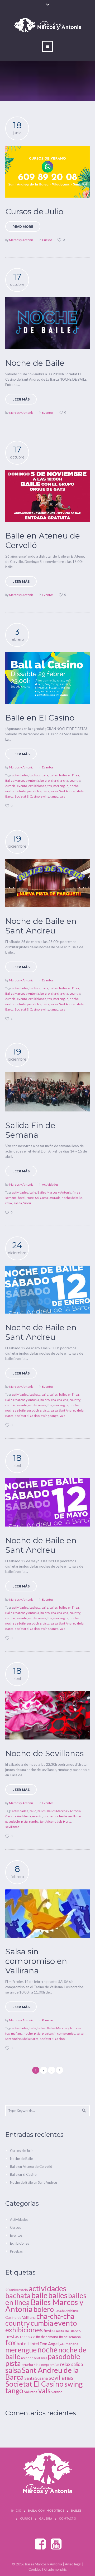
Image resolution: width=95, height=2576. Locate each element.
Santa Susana (36, 2378)
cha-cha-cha (60, 780)
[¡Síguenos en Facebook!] (41, 2544)
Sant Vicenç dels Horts (55, 1821)
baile (45, 775)
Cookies (35, 2569)
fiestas (12, 2336)
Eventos (48, 413)
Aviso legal (73, 2564)
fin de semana (47, 2337)
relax (9, 1203)
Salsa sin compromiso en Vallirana (36, 1961)
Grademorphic (55, 2569)
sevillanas (12, 1827)
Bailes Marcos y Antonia (22, 780)
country (75, 780)
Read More (23, 227)
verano (57, 2392)
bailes (54, 775)
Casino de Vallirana (20, 2317)
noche (74, 786)
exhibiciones (37, 786)
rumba (34, 1821)
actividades (20, 775)
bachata (35, 775)
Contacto (68, 2519)
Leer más (21, 399)
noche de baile (15, 791)
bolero (45, 780)
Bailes (76, 2511)
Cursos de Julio (34, 212)
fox (50, 786)
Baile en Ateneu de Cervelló (43, 540)
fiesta (49, 2331)
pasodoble (34, 791)
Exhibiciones (20, 2243)
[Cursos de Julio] (47, 172)
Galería (46, 2519)
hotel (22, 1198)
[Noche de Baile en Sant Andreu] (47, 883)
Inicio (16, 2511)
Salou (27, 1203)
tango (54, 796)
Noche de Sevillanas (44, 1753)
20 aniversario (17, 2290)
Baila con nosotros (46, 2511)
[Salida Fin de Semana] (47, 1092)
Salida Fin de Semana (30, 1130)
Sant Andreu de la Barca (22, 2039)
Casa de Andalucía (18, 1816)
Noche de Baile (35, 363)
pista (46, 791)
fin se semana (70, 2337)
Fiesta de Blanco (68, 2331)
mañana (17, 2033)
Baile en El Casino (40, 718)
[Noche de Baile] (47, 323)
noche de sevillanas (68, 1816)
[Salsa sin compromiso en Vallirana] (47, 1914)
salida (18, 1203)
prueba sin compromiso (59, 2033)
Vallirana (31, 2392)
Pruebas (48, 2020)
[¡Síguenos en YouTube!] (56, 2544)
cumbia (10, 786)
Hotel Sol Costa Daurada (44, 1198)
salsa (54, 791)
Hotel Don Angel (43, 2344)
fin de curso (28, 2337)
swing (45, 796)
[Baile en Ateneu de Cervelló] (47, 496)
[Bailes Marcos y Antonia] (48, 2473)
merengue (61, 786)
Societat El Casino (27, 796)
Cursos (47, 240)
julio (62, 2344)
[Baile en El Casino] (47, 678)
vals (62, 796)
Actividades (50, 1184)
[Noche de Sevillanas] (47, 1715)
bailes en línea (69, 775)
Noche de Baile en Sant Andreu (41, 926)
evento (22, 786)
